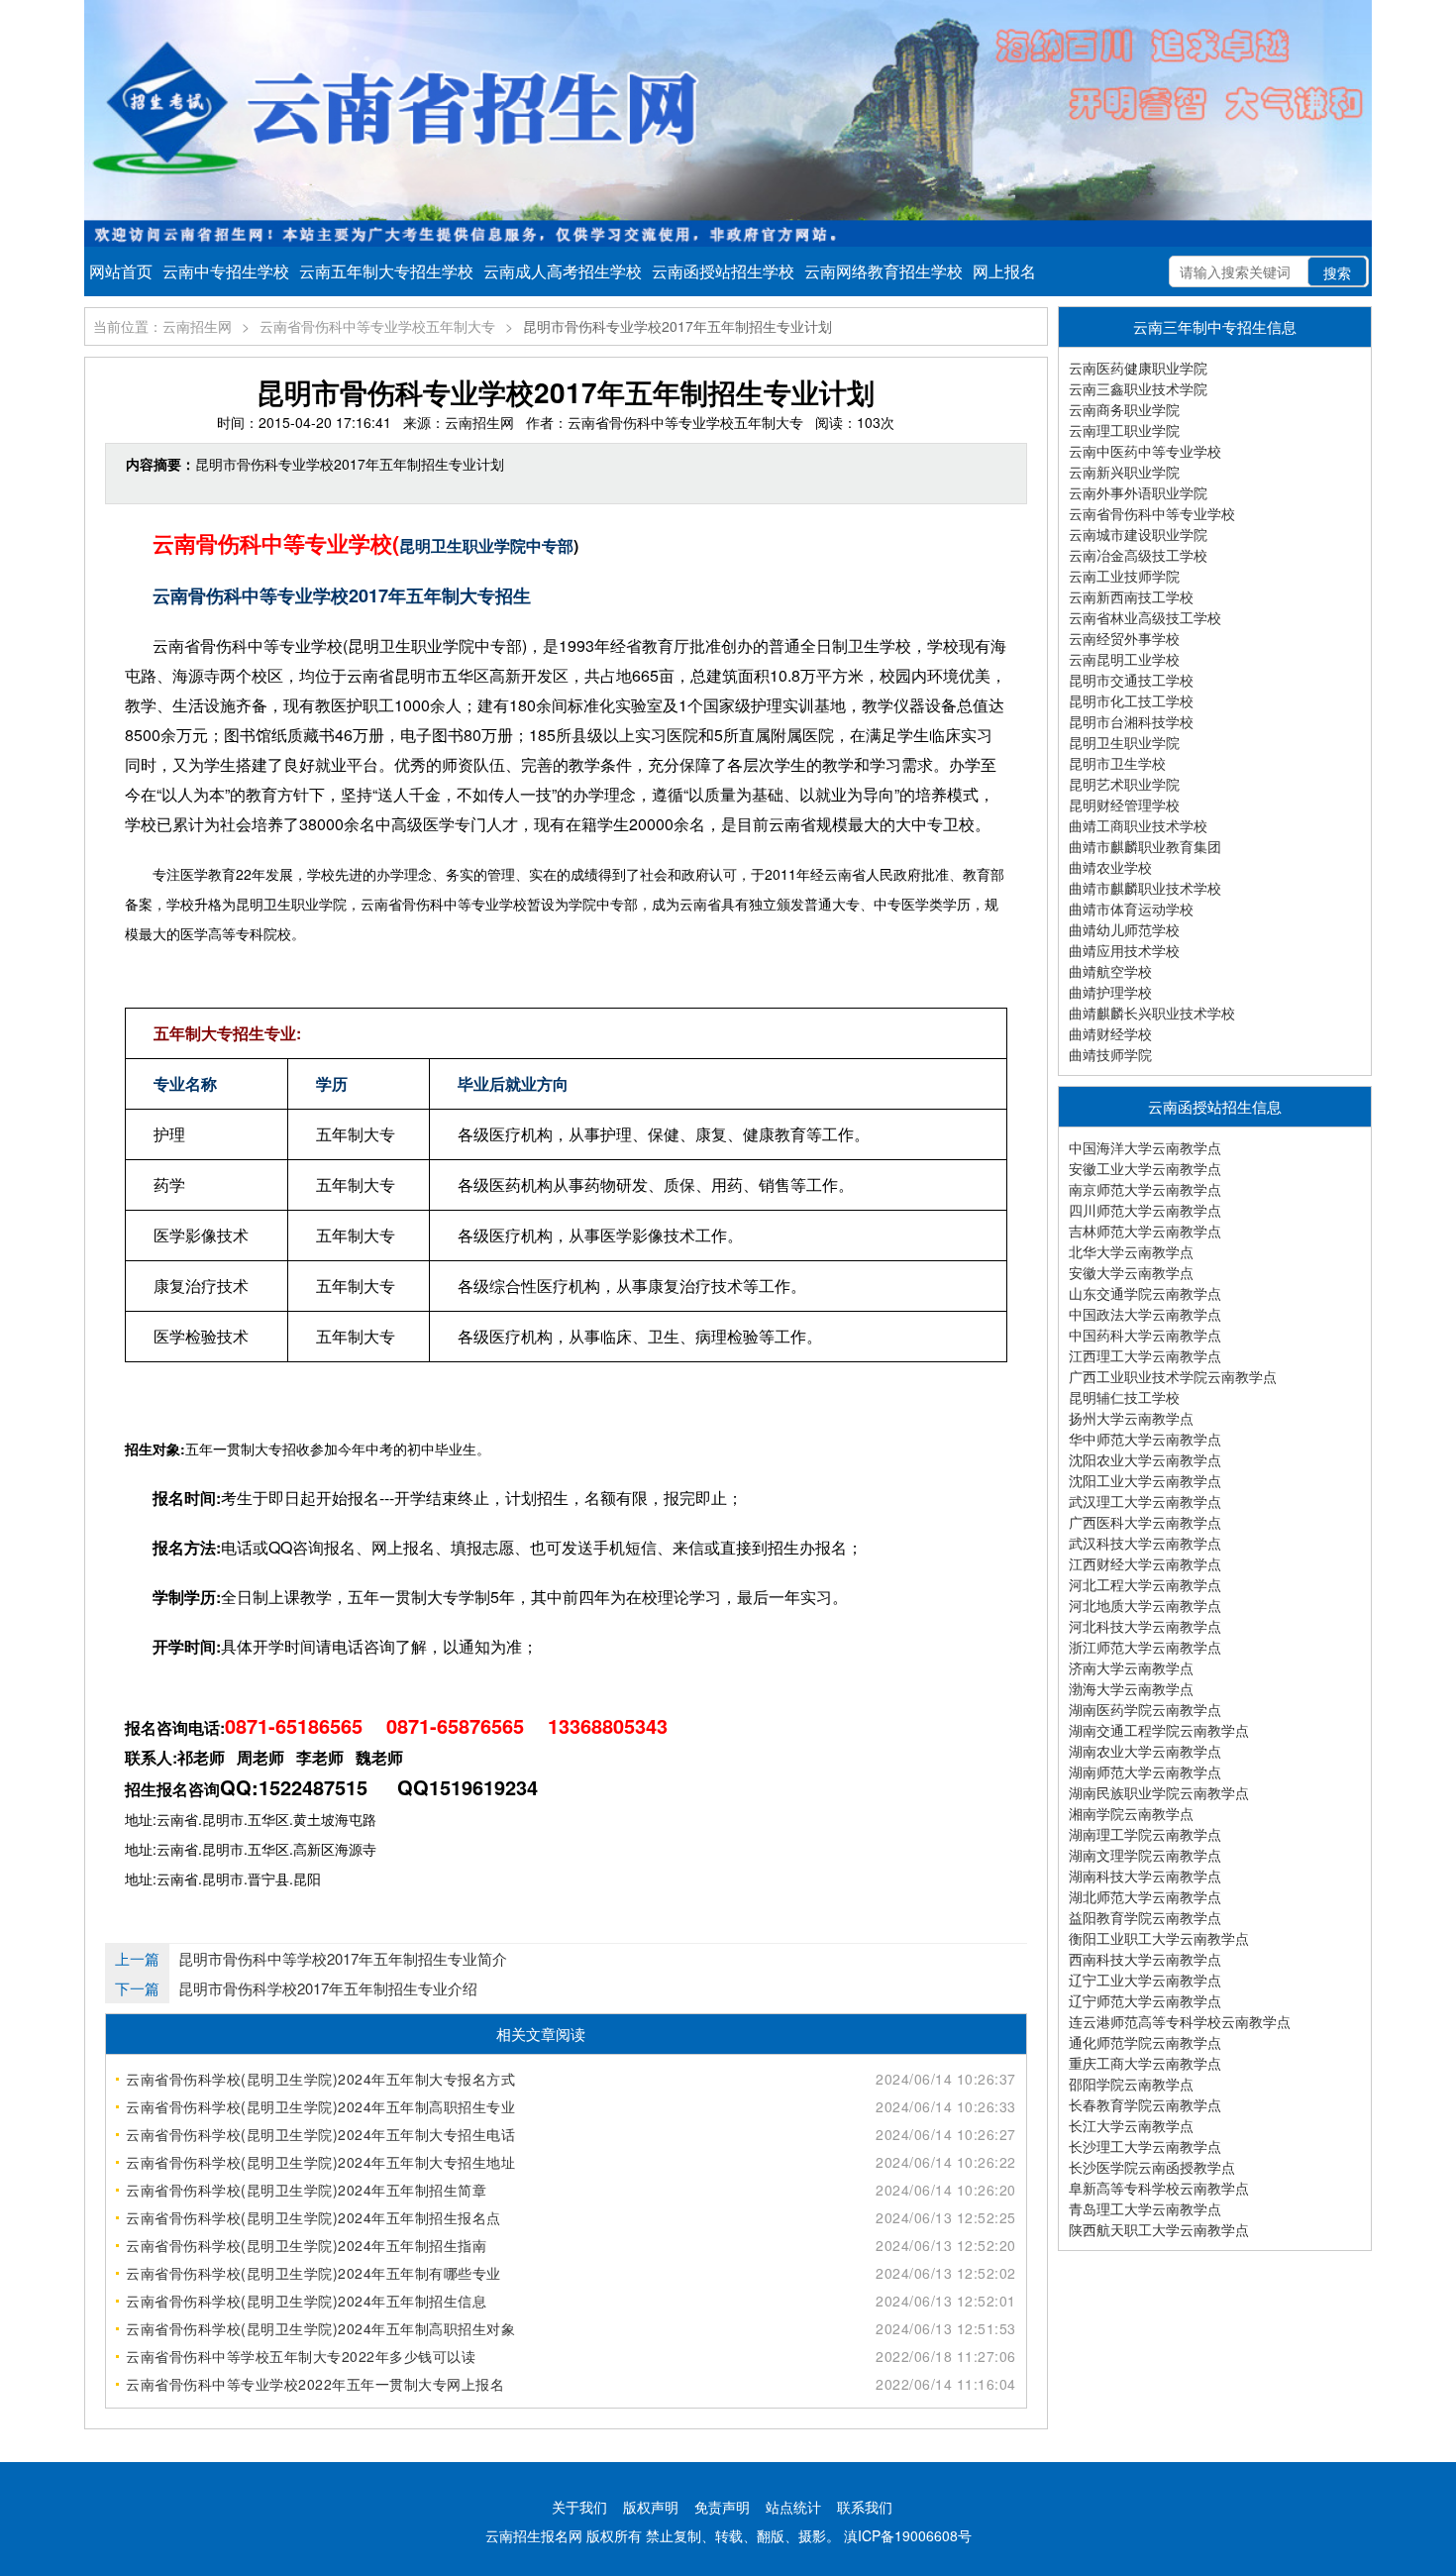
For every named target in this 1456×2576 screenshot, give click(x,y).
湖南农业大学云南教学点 (1145, 1751)
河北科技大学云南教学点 (1145, 1626)
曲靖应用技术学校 (1124, 950)
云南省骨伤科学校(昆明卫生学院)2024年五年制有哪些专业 (313, 2273)
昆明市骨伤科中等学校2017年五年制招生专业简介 (343, 1958)
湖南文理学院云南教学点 (1145, 1855)
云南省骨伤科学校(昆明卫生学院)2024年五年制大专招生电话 (320, 2134)
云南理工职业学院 (1124, 430)
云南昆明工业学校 (1124, 659)
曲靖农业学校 (1110, 867)
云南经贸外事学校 (1124, 638)
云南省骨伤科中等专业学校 (1152, 513)
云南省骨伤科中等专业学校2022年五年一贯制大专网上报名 (315, 2384)
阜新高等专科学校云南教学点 (1159, 2188)
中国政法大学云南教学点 (1145, 1314)
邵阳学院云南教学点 (1131, 2084)
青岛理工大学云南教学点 (1145, 2208)
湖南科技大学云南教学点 (1145, 1876)
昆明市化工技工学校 (1131, 700)
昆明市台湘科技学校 (1131, 721)
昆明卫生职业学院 (1124, 742)
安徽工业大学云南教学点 (1145, 1168)
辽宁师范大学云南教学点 (1145, 2000)
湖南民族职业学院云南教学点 (1159, 1792)
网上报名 (1004, 271)
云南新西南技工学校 (1131, 596)
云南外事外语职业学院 (1138, 492)
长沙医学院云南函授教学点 (1152, 2167)
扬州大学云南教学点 (1131, 1418)
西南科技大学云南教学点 (1145, 1959)
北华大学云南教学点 (1131, 1251)
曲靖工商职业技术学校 (1138, 825)
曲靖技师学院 (1110, 1054)
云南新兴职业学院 (1124, 472)
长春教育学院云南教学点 (1145, 2104)
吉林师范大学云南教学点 (1145, 1231)
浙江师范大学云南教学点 (1145, 1647)
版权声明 (651, 2507)
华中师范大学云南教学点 (1145, 1439)
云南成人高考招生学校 (563, 271)
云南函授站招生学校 (723, 271)
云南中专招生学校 (226, 271)
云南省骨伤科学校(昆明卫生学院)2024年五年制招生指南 (306, 2245)
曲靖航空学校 (1110, 971)
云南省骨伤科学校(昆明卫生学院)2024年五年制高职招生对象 (320, 2328)
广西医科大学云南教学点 (1145, 1522)
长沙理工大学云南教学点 (1145, 2146)
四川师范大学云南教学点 (1145, 1210)
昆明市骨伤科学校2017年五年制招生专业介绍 (328, 1988)
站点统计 (793, 2507)
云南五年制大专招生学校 (386, 271)
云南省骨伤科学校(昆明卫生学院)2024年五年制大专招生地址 (320, 2162)
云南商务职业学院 (1124, 409)
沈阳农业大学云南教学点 (1145, 1459)
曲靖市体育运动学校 (1131, 909)
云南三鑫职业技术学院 (1138, 388)
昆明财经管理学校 (1124, 805)
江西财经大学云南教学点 (1145, 1563)
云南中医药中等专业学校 (1145, 451)
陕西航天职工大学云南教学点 (1159, 2229)
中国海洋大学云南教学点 (1145, 1147)
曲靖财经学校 (1110, 1033)
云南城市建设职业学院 (1138, 534)
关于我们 (579, 2507)
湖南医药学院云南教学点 (1145, 1709)
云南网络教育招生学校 (884, 271)
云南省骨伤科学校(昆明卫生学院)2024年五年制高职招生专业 (320, 2106)
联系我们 (865, 2507)
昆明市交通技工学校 (1131, 680)
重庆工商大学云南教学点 (1145, 2063)
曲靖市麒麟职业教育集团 (1145, 846)
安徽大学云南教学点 (1131, 1272)
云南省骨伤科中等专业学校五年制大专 (377, 326)
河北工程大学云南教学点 (1145, 1584)
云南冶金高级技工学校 (1138, 555)
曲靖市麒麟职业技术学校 (1145, 888)
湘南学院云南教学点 (1131, 1813)
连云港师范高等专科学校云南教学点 (1180, 2021)
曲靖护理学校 (1110, 992)
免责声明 (722, 2507)
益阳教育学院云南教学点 (1145, 1917)
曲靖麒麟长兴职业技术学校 (1152, 1013)
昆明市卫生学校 (1117, 763)
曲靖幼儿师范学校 (1124, 929)
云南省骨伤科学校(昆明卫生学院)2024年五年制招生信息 (306, 2301)
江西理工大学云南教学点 (1145, 1355)
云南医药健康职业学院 (1138, 368)
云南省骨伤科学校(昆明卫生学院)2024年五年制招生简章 (306, 2190)
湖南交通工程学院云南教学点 (1159, 1730)
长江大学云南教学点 (1131, 2125)
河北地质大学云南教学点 (1145, 1605)
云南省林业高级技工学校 (1145, 617)
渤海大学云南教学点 (1131, 1688)
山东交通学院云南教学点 (1145, 1293)
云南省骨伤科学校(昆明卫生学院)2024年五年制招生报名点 (313, 2217)
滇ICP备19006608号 (908, 2535)
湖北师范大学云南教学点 (1145, 1896)
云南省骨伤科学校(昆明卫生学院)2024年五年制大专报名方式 (320, 2079)
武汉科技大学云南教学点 (1145, 1543)
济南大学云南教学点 (1131, 1667)
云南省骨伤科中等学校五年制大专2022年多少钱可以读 (301, 2356)
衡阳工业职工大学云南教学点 (1159, 1938)
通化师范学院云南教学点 (1145, 2042)
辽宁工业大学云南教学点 (1145, 1980)
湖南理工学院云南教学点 (1145, 1834)
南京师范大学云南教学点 (1145, 1189)
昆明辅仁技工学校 (1124, 1397)
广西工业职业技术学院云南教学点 (1173, 1376)
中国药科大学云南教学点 (1145, 1335)
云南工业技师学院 (1124, 576)
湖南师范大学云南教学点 (1145, 1771)
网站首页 (121, 271)
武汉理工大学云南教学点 (1145, 1501)
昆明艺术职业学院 (1124, 784)
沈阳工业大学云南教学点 (1145, 1480)
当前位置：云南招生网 (162, 326)
